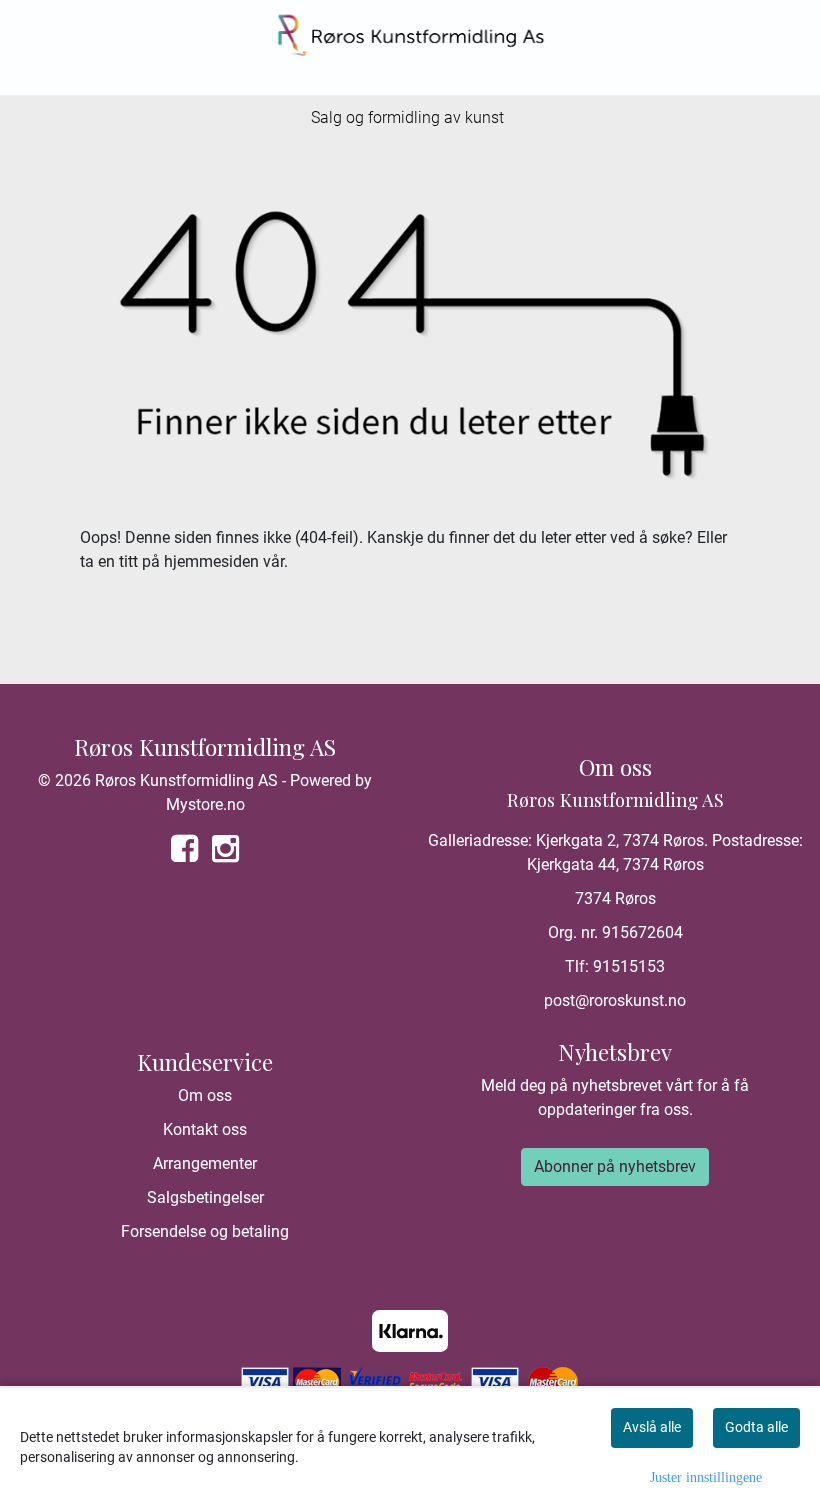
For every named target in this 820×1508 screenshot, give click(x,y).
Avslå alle (652, 1427)
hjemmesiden (211, 561)
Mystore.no (205, 804)
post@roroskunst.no (615, 1000)
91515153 (629, 966)
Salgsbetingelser (205, 1197)
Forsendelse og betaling (205, 1231)
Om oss (205, 1095)
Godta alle (756, 1427)
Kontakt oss (205, 1129)
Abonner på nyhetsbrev (615, 1166)
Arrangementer (205, 1163)
